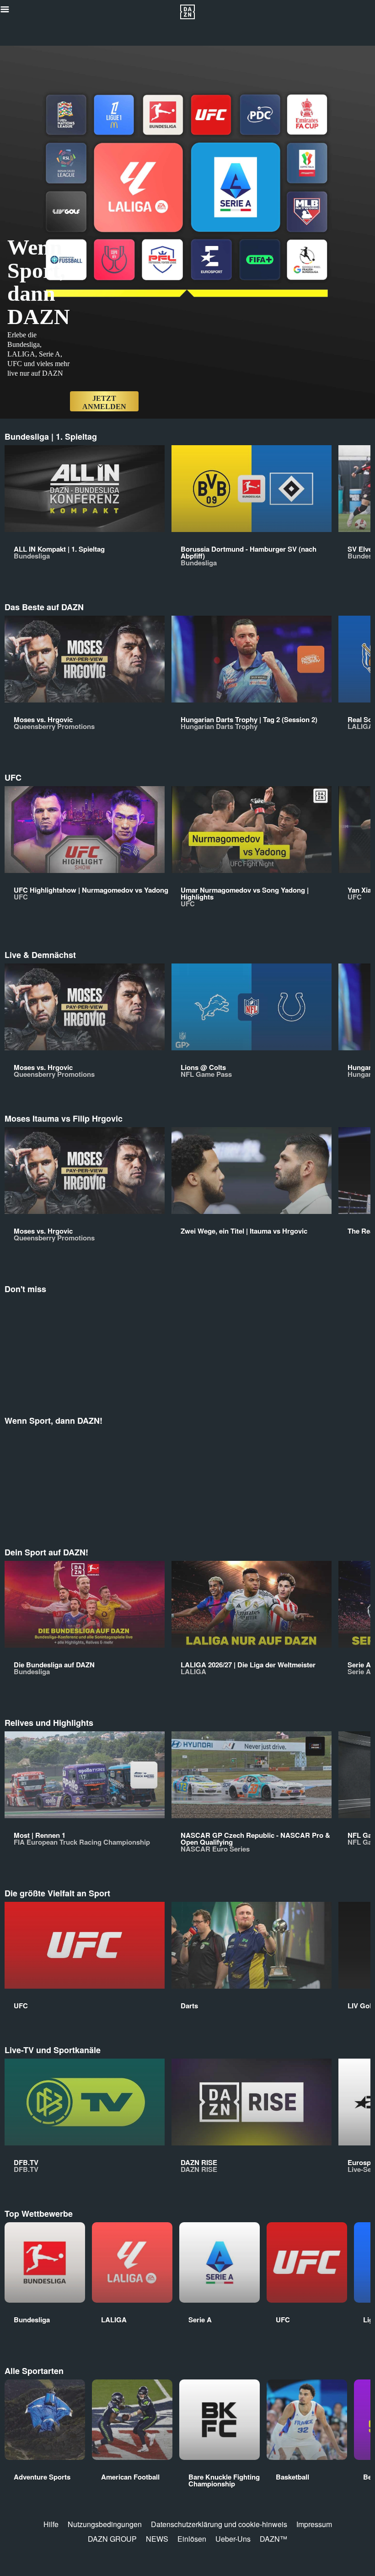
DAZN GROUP (112, 2539)
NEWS (157, 2539)
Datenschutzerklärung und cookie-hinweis (219, 2524)
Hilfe (51, 2524)
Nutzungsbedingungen (105, 2524)
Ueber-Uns (233, 2539)
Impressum (314, 2524)
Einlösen (192, 2539)
